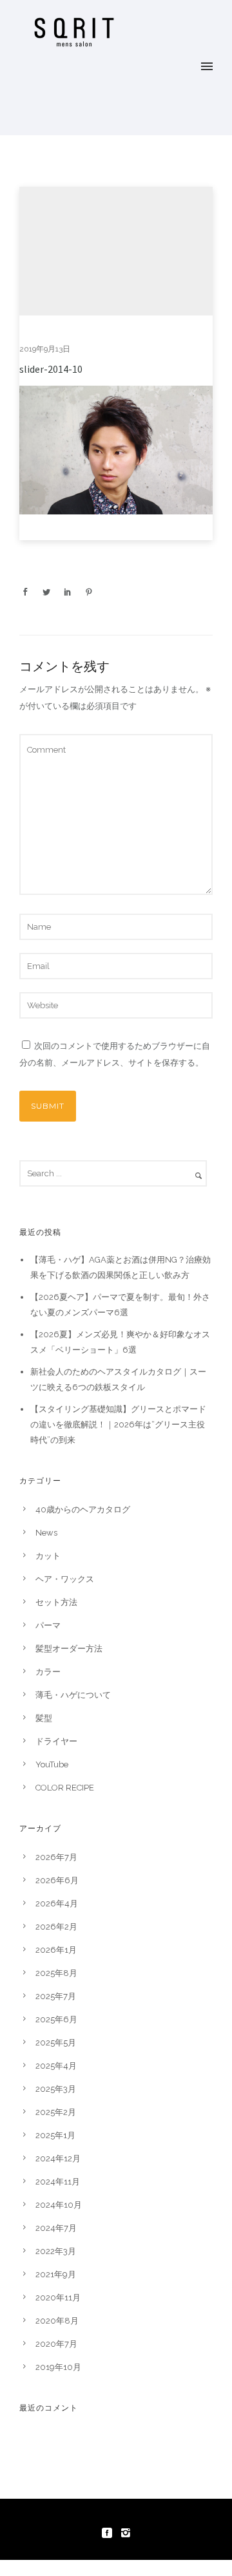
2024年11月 (58, 2182)
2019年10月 (58, 2367)
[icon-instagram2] (126, 2533)
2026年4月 (57, 1904)
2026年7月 (56, 1857)
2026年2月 (56, 1927)
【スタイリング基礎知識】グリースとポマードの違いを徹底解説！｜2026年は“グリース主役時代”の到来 (118, 1424)
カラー (48, 1672)
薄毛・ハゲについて (73, 1695)
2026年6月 (57, 1880)
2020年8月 (57, 2321)
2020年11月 (58, 2298)
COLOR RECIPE (65, 1788)
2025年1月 (55, 2135)
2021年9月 (56, 2274)
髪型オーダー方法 (69, 1649)
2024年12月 (58, 2158)
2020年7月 (56, 2344)
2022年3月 (56, 2251)
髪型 (44, 1718)
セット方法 (56, 1602)
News (46, 1533)
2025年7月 (56, 1996)
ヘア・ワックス (65, 1579)
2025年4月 (56, 2066)
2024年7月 (56, 2228)
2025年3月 (56, 2089)
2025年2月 (56, 2112)
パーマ (48, 1625)
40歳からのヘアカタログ (83, 1509)
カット (48, 1556)
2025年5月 (56, 2043)
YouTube (52, 1764)
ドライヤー (56, 1741)
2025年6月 (56, 2019)
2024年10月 (59, 2205)
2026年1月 (56, 1950)
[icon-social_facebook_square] (110, 2533)
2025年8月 (56, 1973)
